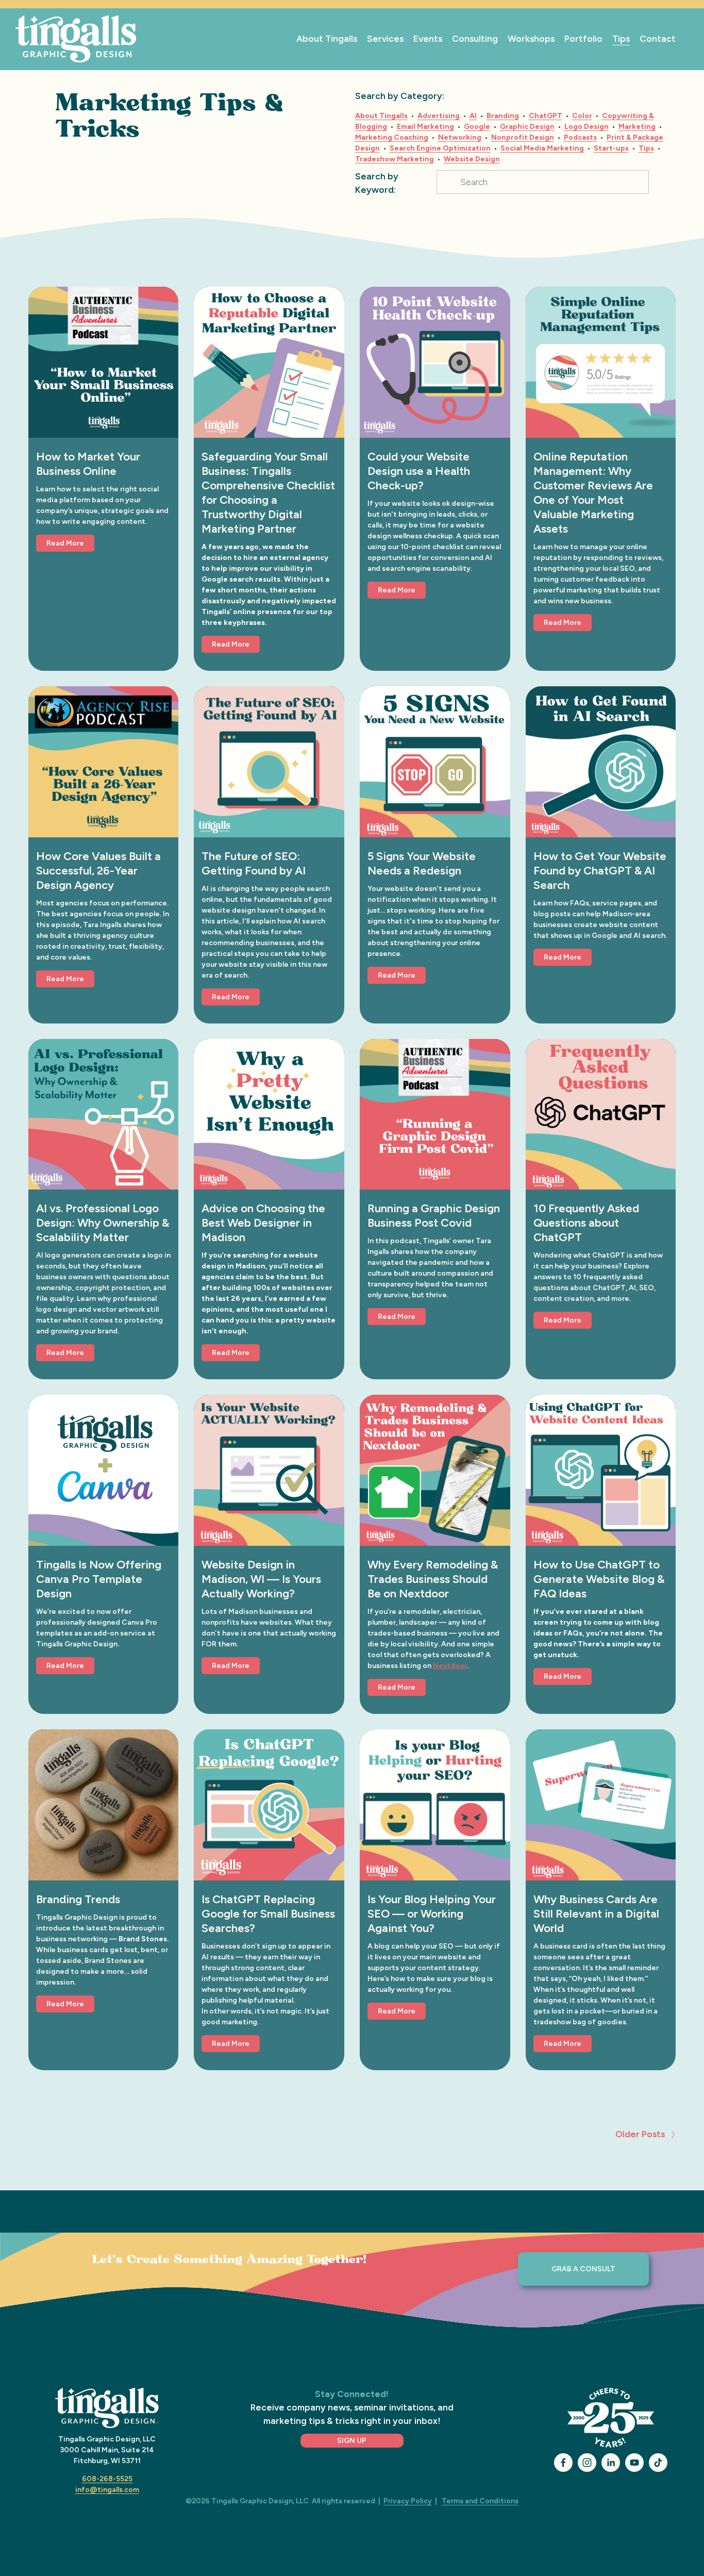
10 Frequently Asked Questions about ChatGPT (586, 1223)
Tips (621, 39)
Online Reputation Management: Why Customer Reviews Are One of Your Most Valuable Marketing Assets (593, 493)
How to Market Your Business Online (88, 464)
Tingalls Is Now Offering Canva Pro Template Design (99, 1579)
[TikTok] (658, 2463)
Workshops (531, 39)
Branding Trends (78, 1899)
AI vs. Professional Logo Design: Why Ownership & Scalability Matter (103, 1223)
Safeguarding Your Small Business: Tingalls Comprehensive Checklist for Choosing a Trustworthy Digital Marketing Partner (268, 493)
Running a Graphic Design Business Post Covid (434, 1216)
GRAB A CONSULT (583, 2269)
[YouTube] (634, 2463)
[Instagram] (587, 2463)
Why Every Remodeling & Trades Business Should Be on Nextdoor (433, 1579)
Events (428, 39)
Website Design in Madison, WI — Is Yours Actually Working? (261, 1579)
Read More (65, 543)
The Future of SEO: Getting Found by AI (254, 863)
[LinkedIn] (611, 2463)
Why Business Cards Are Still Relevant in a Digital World (596, 1914)
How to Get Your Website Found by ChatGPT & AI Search (600, 871)
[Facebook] (563, 2463)
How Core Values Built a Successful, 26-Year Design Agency (98, 871)
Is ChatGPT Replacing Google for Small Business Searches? (268, 1914)
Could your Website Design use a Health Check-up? (419, 471)
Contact (658, 39)
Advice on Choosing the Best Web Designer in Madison (263, 1223)
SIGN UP (352, 2441)
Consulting (475, 39)
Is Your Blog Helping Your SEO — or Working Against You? (432, 1914)
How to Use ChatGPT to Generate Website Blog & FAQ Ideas (599, 1579)
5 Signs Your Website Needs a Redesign (422, 863)
